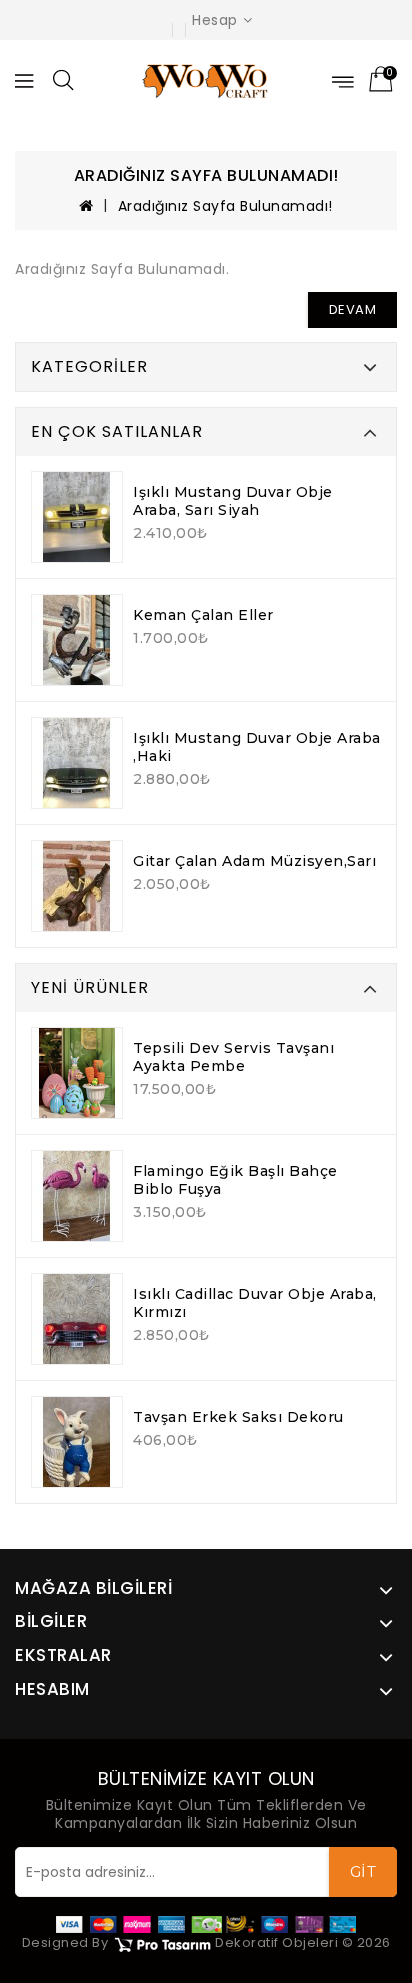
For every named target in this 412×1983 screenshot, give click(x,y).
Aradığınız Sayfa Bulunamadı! (225, 206)
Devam (353, 309)
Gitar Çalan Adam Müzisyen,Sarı (254, 861)
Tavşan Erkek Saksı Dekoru (238, 1417)
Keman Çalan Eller (203, 615)
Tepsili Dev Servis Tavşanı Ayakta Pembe (233, 1057)
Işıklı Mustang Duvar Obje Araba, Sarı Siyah (233, 501)
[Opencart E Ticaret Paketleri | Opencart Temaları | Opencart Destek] (162, 1943)
